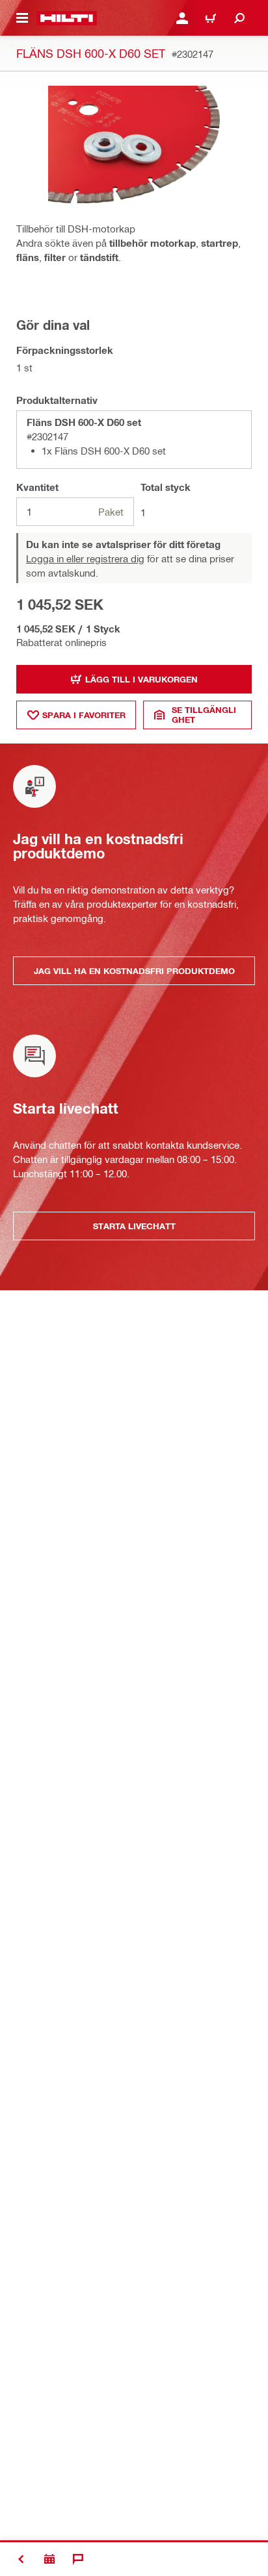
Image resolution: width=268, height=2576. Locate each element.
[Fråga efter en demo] (49, 2559)
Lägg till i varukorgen (141, 679)
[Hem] (67, 18)
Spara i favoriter (84, 715)
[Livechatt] (78, 2559)
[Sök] (239, 18)
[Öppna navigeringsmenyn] (22, 18)
